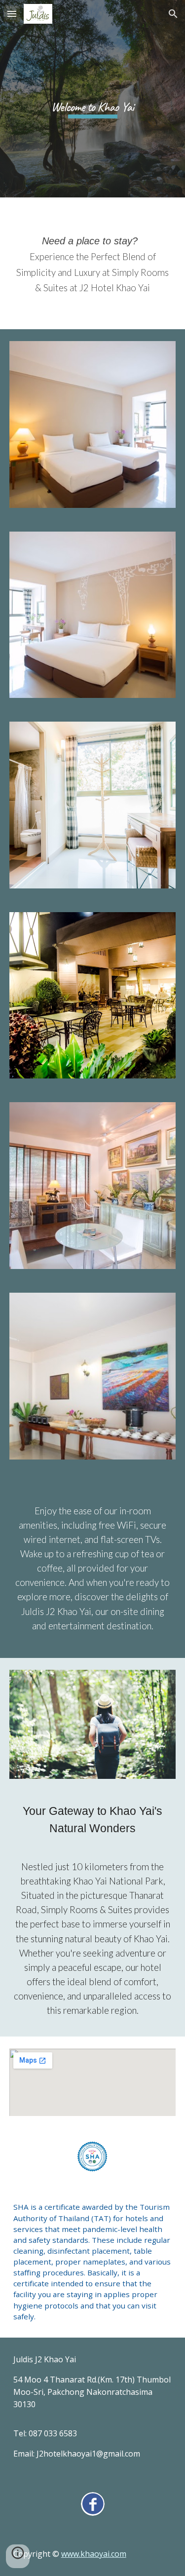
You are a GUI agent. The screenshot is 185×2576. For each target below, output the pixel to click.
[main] (93, 98)
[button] (12, 14)
